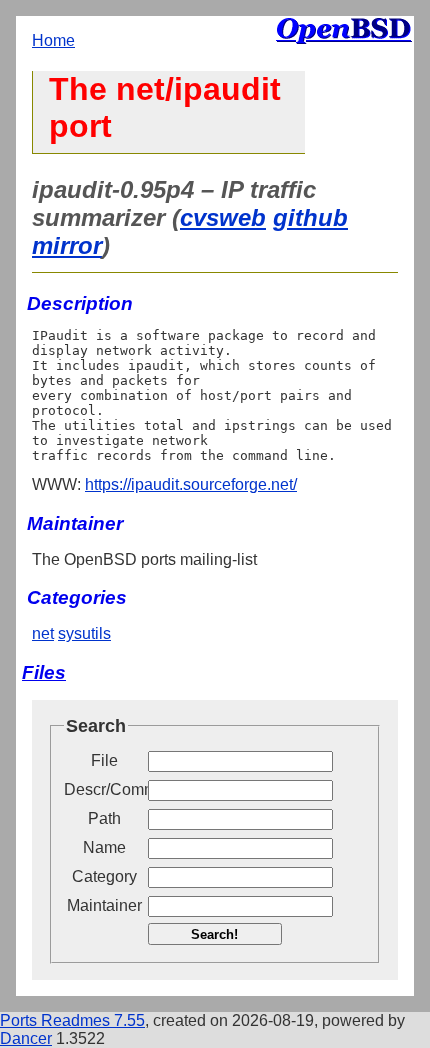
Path (104, 818)
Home (53, 40)
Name (104, 847)
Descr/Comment (104, 789)
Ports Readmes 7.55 (72, 1020)
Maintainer (104, 905)
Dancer (26, 1038)
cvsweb (223, 217)
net (43, 633)
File (104, 760)
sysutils (84, 633)
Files (44, 672)
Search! (214, 934)
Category (104, 876)
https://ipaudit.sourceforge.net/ (191, 484)
